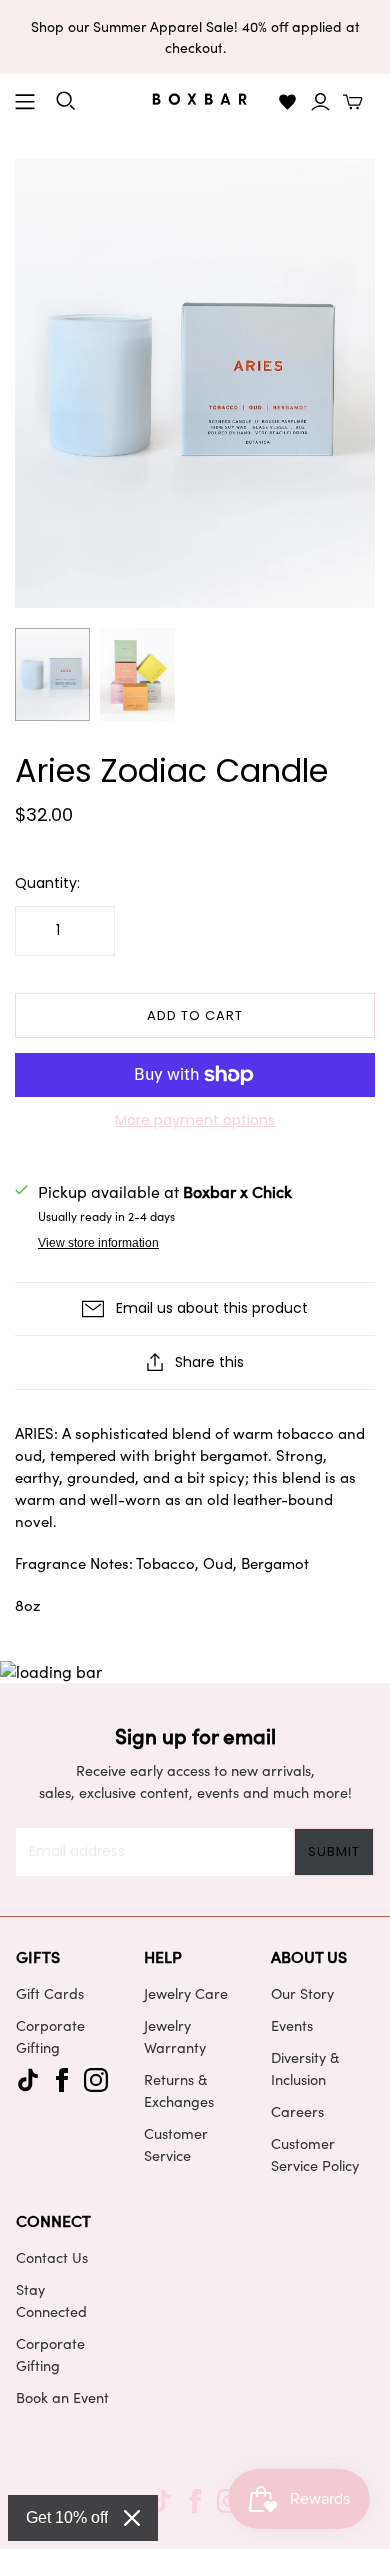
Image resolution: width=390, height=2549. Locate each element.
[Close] (132, 2518)
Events (292, 2025)
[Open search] (66, 101)
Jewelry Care (186, 1993)
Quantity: (47, 883)
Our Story (302, 1993)
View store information (98, 1243)
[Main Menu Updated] (25, 102)
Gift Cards (50, 1993)
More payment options (195, 1120)
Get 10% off (67, 2517)
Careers (297, 2111)
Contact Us (52, 2257)
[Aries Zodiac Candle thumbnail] (52, 674)
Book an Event (62, 2397)
